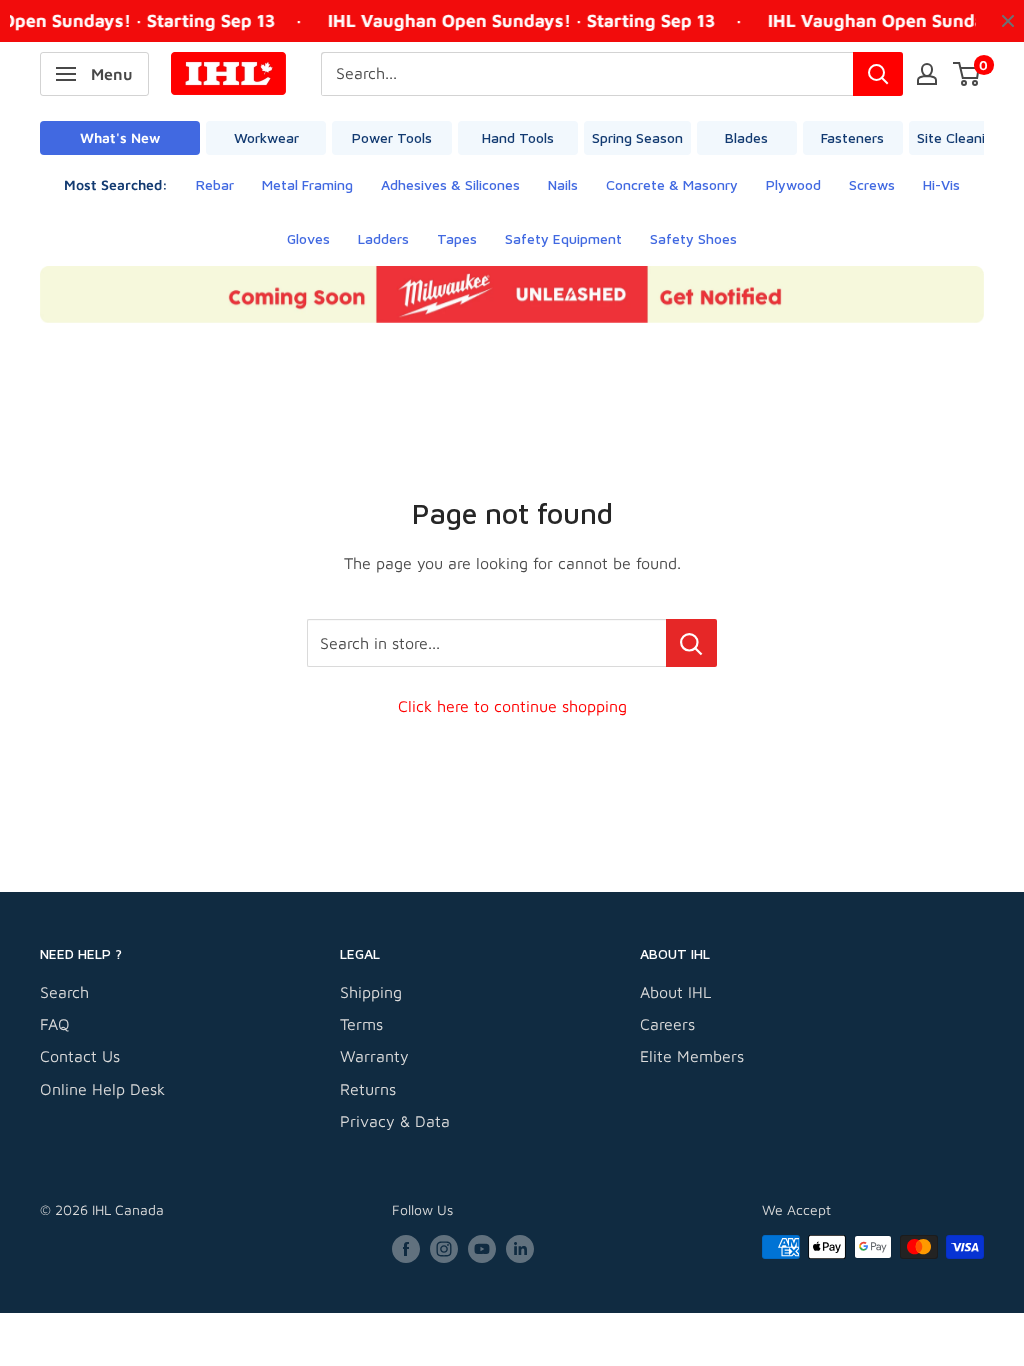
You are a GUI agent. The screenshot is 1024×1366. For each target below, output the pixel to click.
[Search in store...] (691, 643)
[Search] (878, 74)
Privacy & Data (395, 1121)
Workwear (266, 137)
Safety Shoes (693, 238)
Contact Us (80, 1056)
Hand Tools (518, 137)
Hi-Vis (941, 184)
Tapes (457, 238)
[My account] (927, 74)
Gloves (308, 238)
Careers (667, 1024)
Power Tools (392, 137)
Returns (368, 1089)
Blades (746, 137)
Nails (563, 184)
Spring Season (637, 137)
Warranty (374, 1056)
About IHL (675, 992)
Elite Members (692, 1056)
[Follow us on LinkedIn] (520, 1249)
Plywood (793, 184)
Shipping (371, 992)
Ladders (383, 238)
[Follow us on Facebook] (406, 1249)
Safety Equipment (563, 238)
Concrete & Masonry (672, 184)
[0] (967, 74)
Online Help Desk (102, 1089)
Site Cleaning (959, 137)
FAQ (55, 1024)
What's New (120, 137)
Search (64, 992)
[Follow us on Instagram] (444, 1249)
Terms (361, 1024)
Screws (872, 184)
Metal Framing (307, 184)
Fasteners (852, 137)
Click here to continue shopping (512, 706)
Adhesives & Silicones (450, 184)
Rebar (215, 184)
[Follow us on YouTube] (482, 1249)
